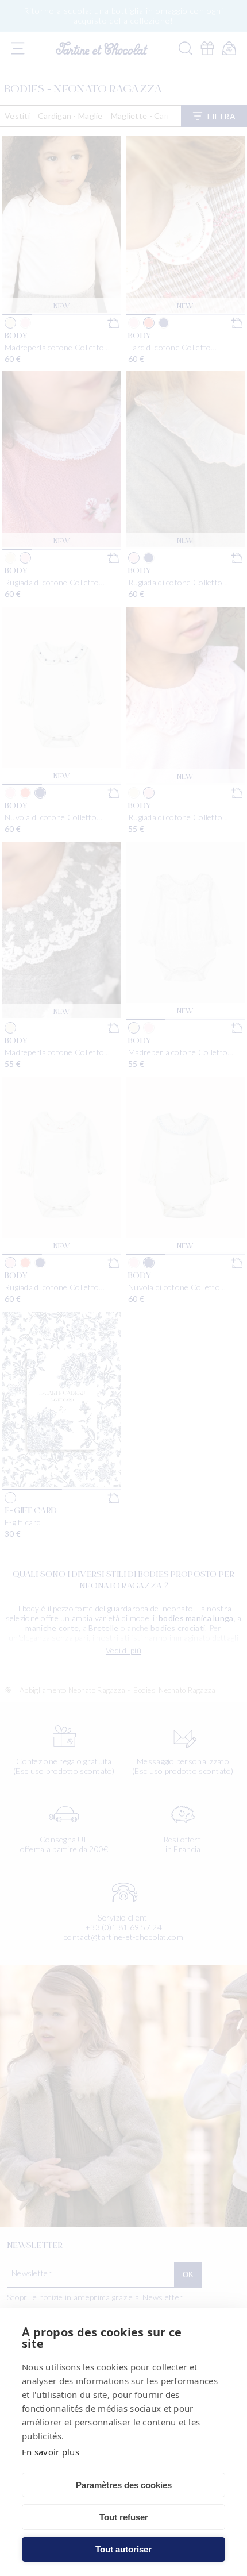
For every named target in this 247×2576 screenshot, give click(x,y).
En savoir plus (51, 2452)
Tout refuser (124, 2517)
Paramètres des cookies (124, 2485)
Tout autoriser (123, 2549)
